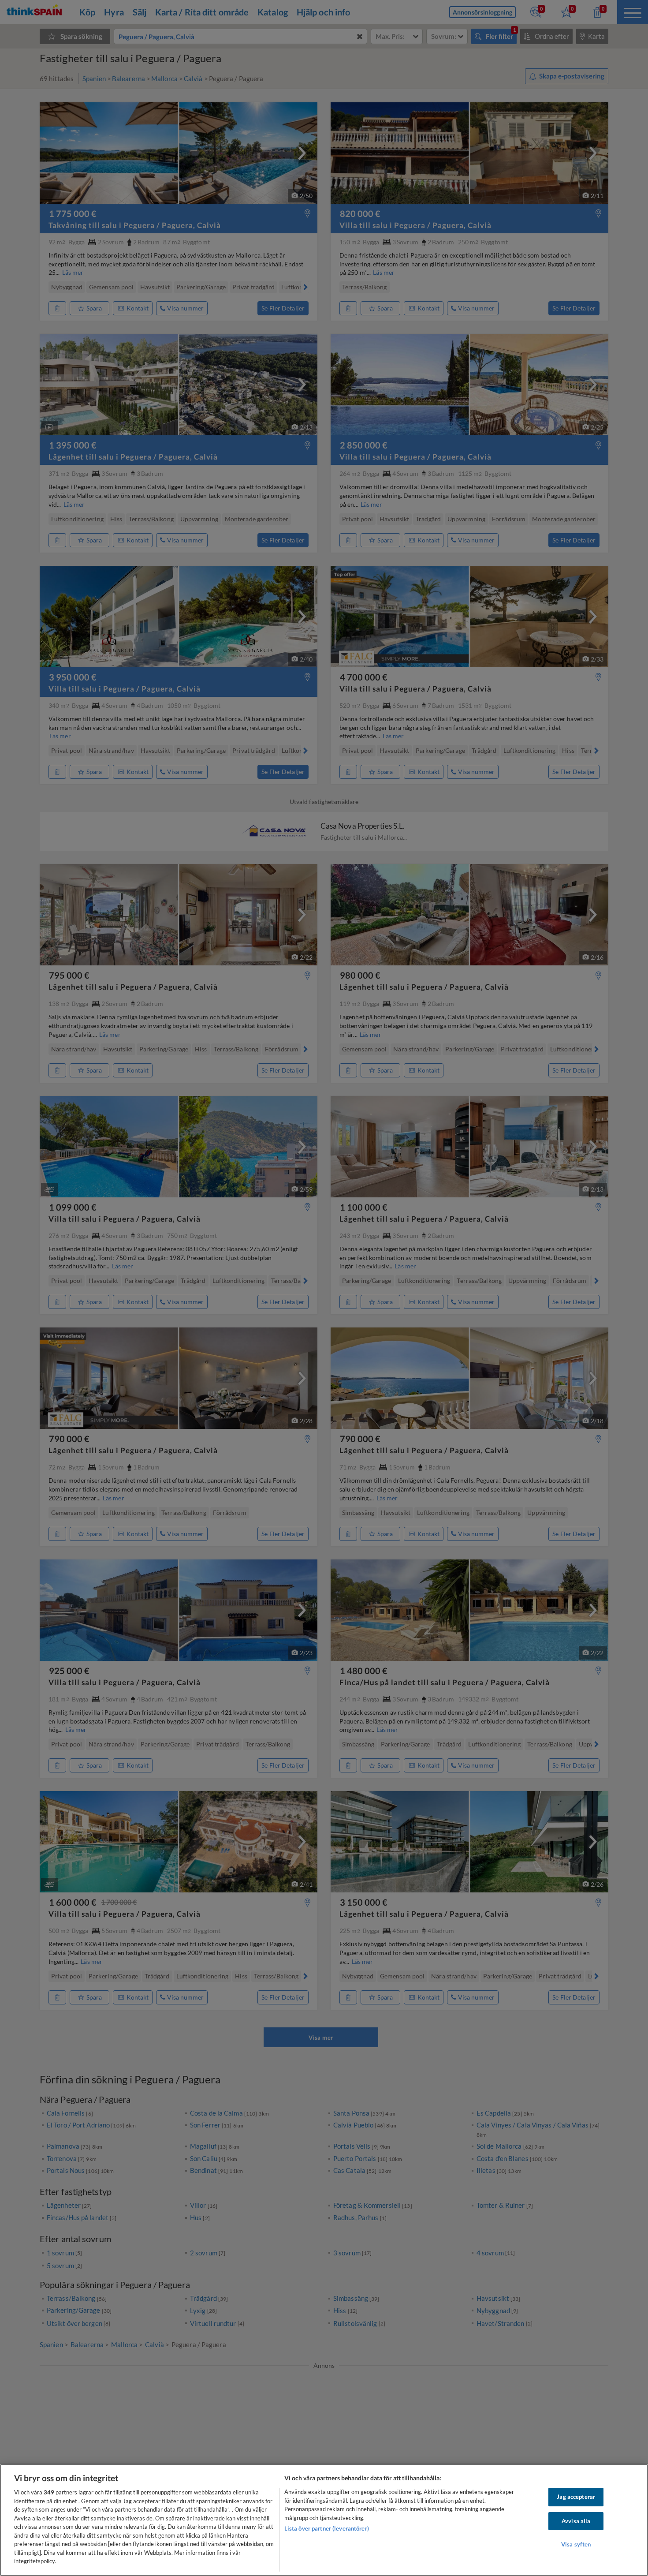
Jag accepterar (576, 2497)
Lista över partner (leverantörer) (327, 2528)
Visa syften (576, 2545)
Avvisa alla (576, 2521)
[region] (324, 2520)
